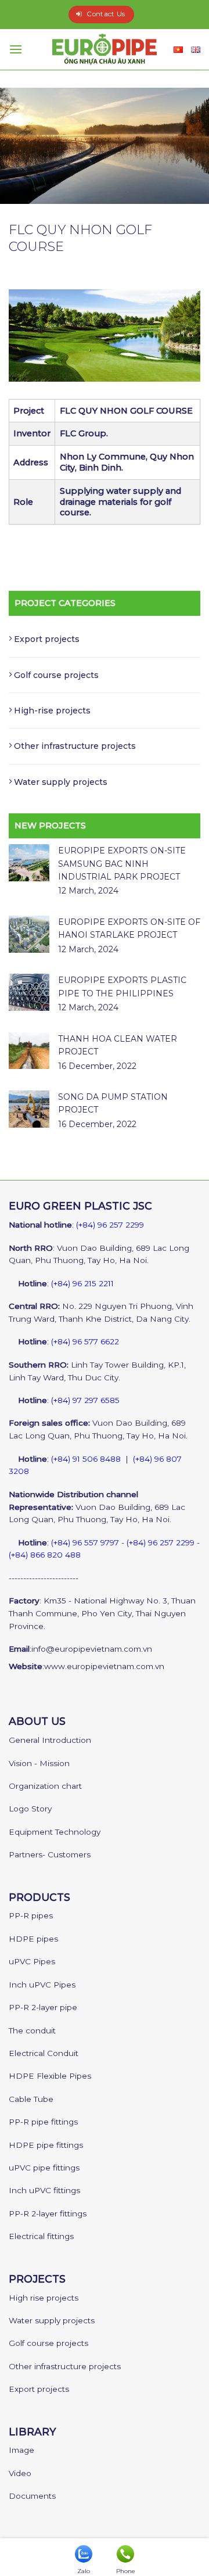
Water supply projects (61, 782)
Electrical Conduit (44, 2053)
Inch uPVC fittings (44, 2190)
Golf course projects (56, 675)
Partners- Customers (50, 1854)
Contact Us (106, 14)
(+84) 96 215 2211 (82, 1283)
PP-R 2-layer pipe (43, 2007)
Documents (32, 2496)
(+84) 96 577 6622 (85, 1341)
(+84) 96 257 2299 (110, 1225)
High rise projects (44, 2298)
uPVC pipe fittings (44, 2168)
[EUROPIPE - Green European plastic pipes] (105, 49)
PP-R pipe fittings (43, 2122)
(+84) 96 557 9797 (85, 1542)
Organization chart (45, 1786)
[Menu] (16, 49)
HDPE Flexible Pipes (50, 2076)
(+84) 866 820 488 (45, 1555)
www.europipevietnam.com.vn (104, 1666)
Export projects (47, 639)
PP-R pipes (31, 1915)
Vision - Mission (39, 1763)
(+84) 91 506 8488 (86, 1459)
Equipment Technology (55, 1832)
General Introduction (50, 1740)
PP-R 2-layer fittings (48, 2213)
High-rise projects (52, 711)
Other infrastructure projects (75, 746)
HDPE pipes (33, 1939)
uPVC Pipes (32, 1961)
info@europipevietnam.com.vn (92, 1649)
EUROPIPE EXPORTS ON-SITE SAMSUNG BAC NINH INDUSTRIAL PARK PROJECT (122, 864)
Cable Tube (31, 2099)
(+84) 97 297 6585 (85, 1400)
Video (20, 2473)
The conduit (32, 2030)
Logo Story (30, 1809)
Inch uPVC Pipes (42, 1985)
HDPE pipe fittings (46, 2145)
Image (21, 2450)
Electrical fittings (41, 2236)
